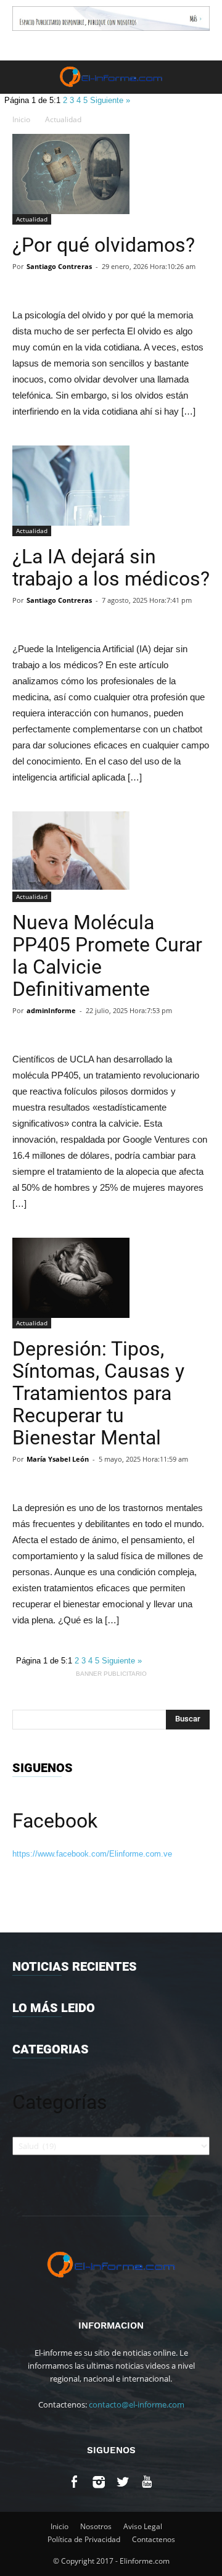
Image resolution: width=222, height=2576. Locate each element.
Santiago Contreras (59, 266)
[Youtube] (147, 2484)
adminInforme (51, 1010)
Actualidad (63, 119)
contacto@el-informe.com (137, 2404)
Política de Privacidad (84, 2539)
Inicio (21, 119)
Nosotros (96, 2526)
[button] (205, 77)
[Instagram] (99, 2484)
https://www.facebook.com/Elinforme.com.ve (92, 1854)
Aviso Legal (143, 2526)
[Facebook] (75, 2484)
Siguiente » (110, 100)
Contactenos (154, 2539)
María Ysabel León (58, 1459)
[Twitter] (123, 2484)
